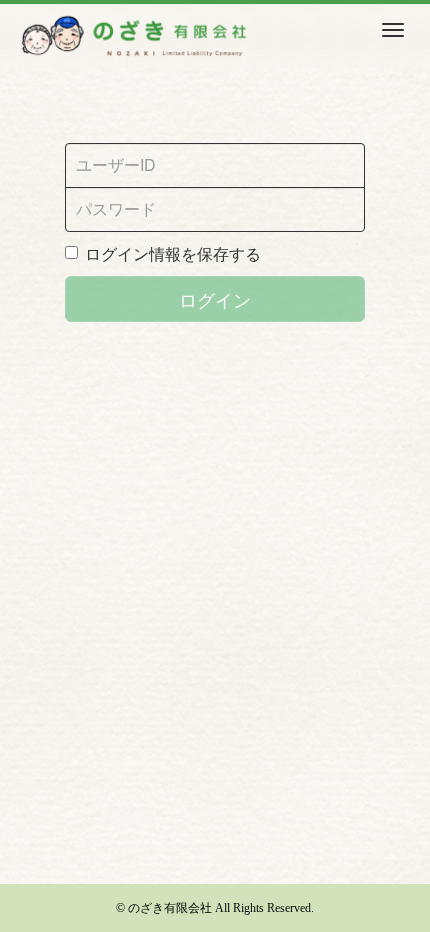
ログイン (215, 299)
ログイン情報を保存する (173, 253)
